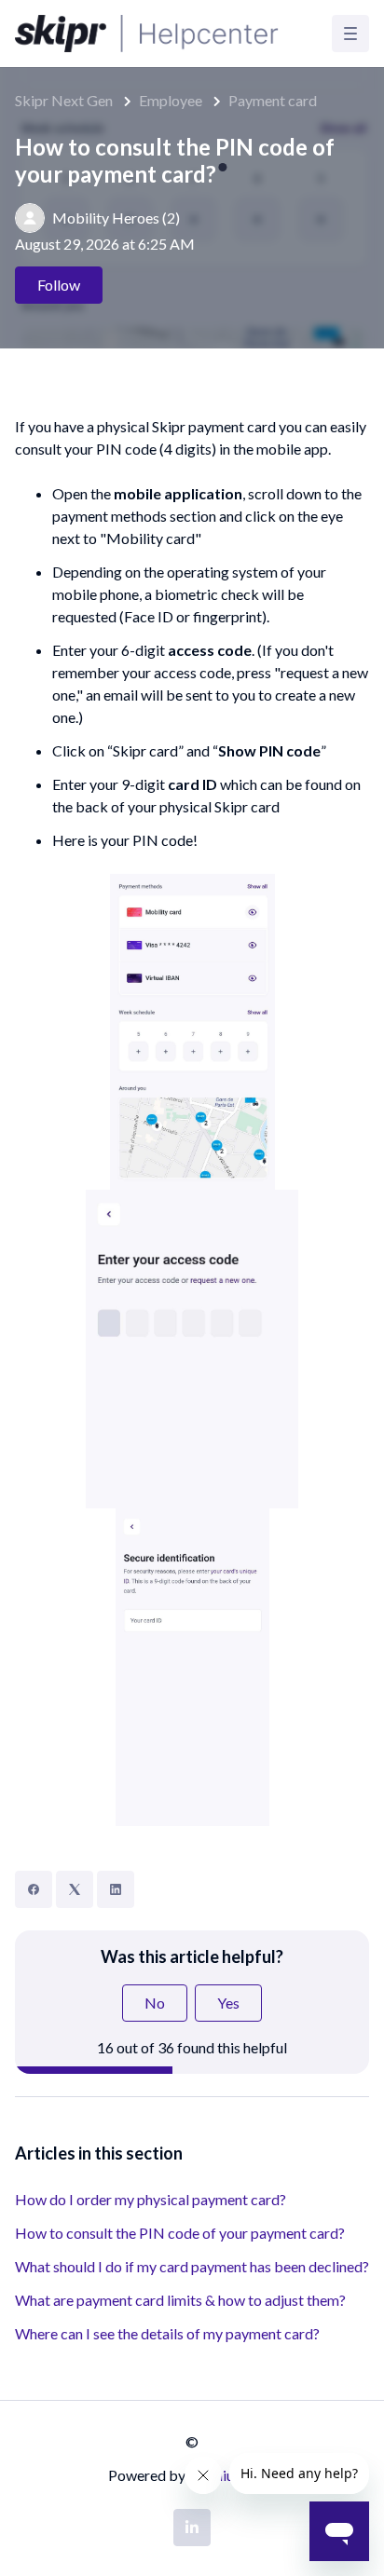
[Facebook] (34, 1889)
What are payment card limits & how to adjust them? (180, 2300)
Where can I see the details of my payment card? (167, 2333)
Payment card (273, 100)
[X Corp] (75, 1889)
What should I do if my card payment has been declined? (192, 2266)
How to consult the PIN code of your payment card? (180, 2233)
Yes (228, 2003)
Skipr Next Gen (64, 100)
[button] (350, 34)
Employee (171, 100)
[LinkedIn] (116, 1889)
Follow (59, 285)
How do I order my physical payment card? (151, 2199)
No (155, 2003)
